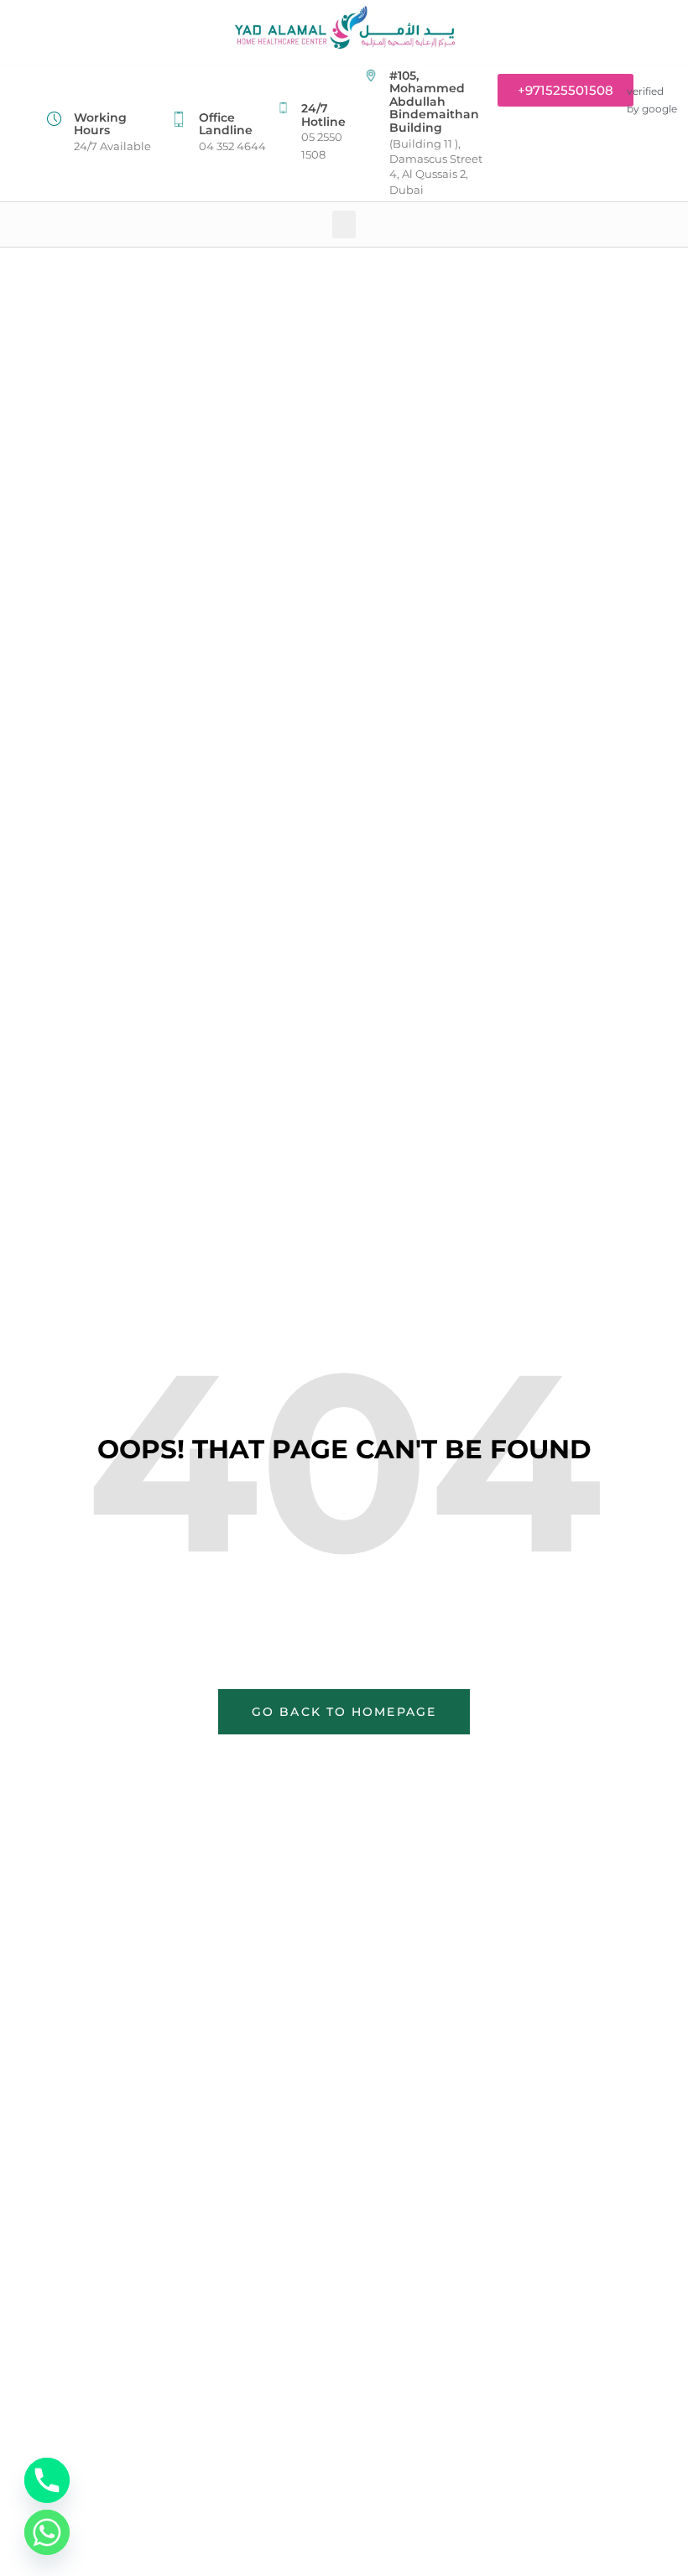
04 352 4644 (232, 146)
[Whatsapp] (47, 2532)
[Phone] (47, 2480)
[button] (344, 224)
